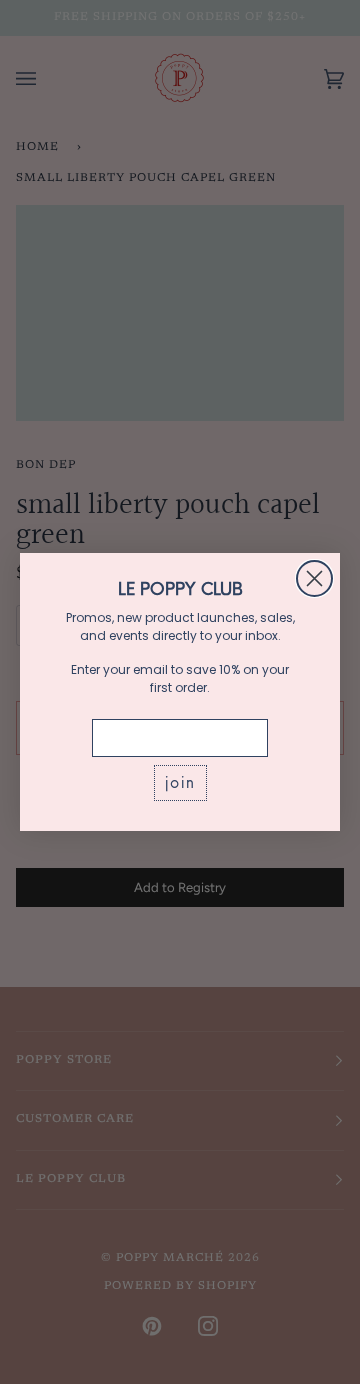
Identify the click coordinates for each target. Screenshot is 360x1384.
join (180, 782)
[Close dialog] (314, 578)
